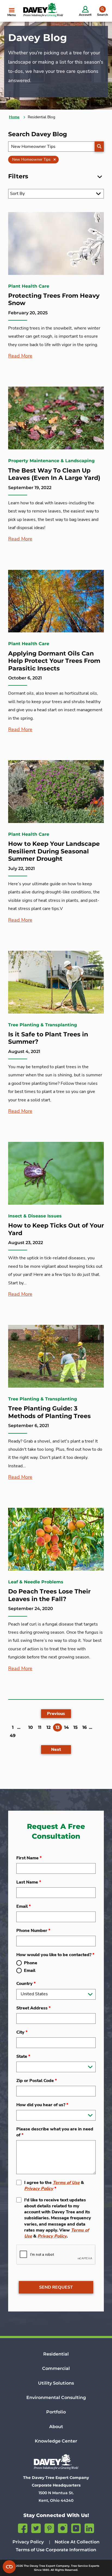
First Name (29, 1858)
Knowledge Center (56, 2441)
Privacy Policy (39, 2189)
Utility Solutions (56, 2383)
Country (26, 1984)
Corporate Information (71, 2550)
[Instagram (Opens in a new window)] (63, 2527)
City (22, 2032)
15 (76, 1727)
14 (66, 1727)
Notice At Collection (77, 2542)
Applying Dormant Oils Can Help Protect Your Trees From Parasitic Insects (54, 661)
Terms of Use (66, 2183)
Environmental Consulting (56, 2398)
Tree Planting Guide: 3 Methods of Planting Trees (49, 1412)
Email (24, 1906)
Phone (31, 1963)
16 (85, 1727)
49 (13, 1736)
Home (14, 117)
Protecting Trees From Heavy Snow (54, 299)
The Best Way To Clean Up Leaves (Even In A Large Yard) (54, 474)
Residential (56, 2354)
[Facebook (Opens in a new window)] (23, 2527)
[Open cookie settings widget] (9, 2567)
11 (40, 1727)
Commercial (56, 2368)
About (56, 2427)
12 (49, 1727)
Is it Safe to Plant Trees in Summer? (48, 1038)
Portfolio (56, 2412)
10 (31, 1727)
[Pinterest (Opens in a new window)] (49, 2527)
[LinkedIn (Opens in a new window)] (89, 2527)
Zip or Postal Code (37, 2081)
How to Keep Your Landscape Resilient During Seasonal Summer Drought (54, 851)
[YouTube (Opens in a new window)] (76, 2527)
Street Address (33, 2008)
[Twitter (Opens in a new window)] (36, 2527)
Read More (20, 356)
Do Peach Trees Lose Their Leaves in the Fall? (49, 1595)
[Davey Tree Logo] (56, 2462)
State (23, 2056)
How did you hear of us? (42, 2105)
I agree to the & (54, 2186)
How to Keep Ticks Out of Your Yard (56, 1229)
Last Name (29, 1882)
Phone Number (33, 1931)
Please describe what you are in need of (55, 2132)
